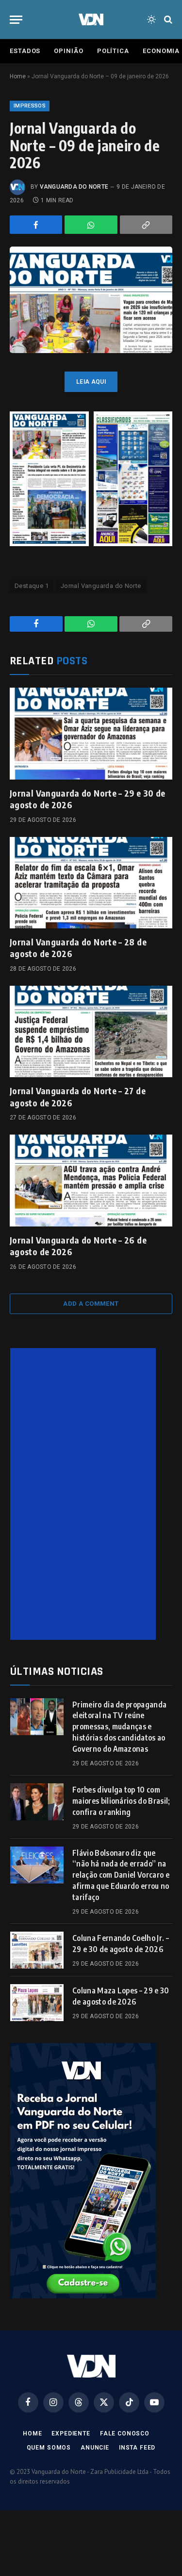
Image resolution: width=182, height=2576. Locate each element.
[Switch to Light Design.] (151, 19)
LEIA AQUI (91, 382)
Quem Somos (49, 2448)
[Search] (167, 20)
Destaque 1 (32, 586)
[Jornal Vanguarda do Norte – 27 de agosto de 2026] (91, 1031)
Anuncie (95, 2448)
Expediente (71, 2434)
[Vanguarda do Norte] (91, 19)
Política (113, 51)
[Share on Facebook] (36, 225)
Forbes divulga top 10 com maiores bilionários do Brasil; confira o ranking (121, 1801)
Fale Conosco (125, 2434)
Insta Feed (137, 2448)
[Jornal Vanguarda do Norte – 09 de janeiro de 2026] (91, 300)
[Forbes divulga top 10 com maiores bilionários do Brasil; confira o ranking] (37, 1802)
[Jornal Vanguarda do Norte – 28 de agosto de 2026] (91, 883)
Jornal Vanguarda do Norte (101, 586)
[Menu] (16, 20)
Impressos (30, 106)
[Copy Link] (146, 225)
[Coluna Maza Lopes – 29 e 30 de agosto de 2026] (37, 2003)
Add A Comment (91, 1304)
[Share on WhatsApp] (91, 225)
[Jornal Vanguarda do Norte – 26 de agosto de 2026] (91, 1180)
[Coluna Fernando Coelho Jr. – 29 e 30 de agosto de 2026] (37, 1950)
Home (18, 76)
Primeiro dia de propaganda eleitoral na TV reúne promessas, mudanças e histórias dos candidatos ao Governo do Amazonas (119, 1727)
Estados (25, 51)
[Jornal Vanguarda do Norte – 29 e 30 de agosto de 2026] (91, 733)
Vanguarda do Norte (74, 187)
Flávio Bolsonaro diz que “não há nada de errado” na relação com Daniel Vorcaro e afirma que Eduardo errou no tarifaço (121, 1875)
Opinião (68, 51)
